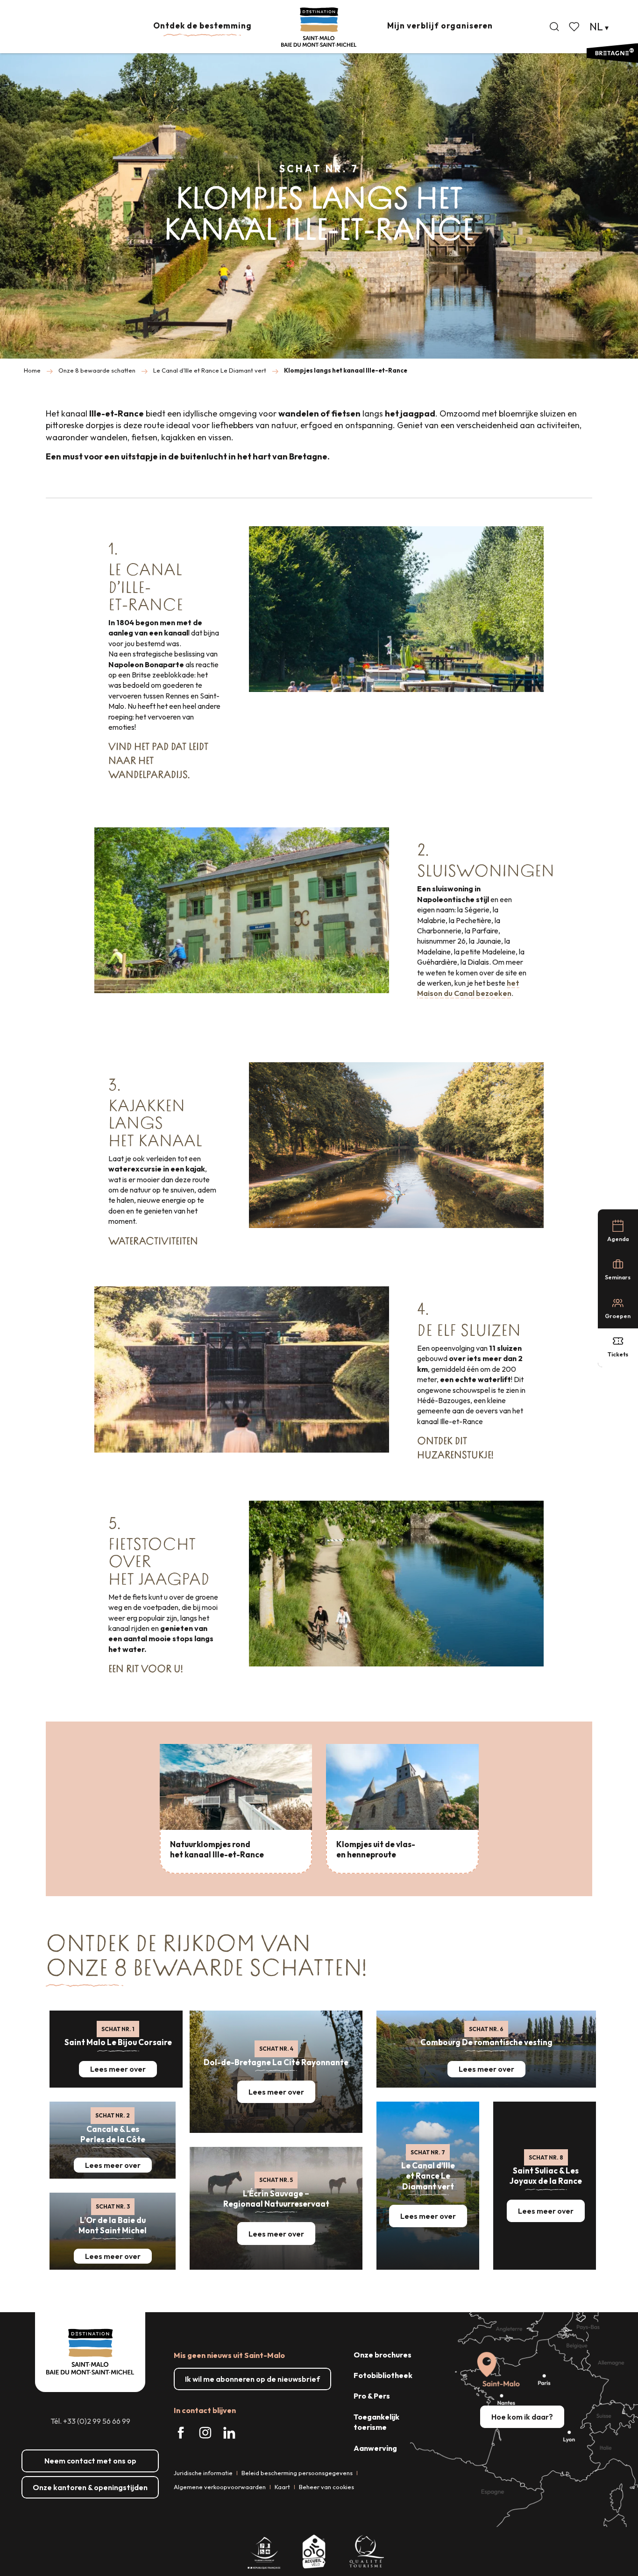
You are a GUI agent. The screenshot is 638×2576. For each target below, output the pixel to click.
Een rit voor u (145, 1669)
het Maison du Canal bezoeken (468, 988)
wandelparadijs (148, 774)
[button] (554, 27)
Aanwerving (375, 2448)
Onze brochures (383, 2355)
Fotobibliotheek (383, 2375)
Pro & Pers (372, 2396)
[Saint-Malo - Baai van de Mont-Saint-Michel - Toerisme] (319, 27)
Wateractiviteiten (153, 1241)
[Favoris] (575, 27)
